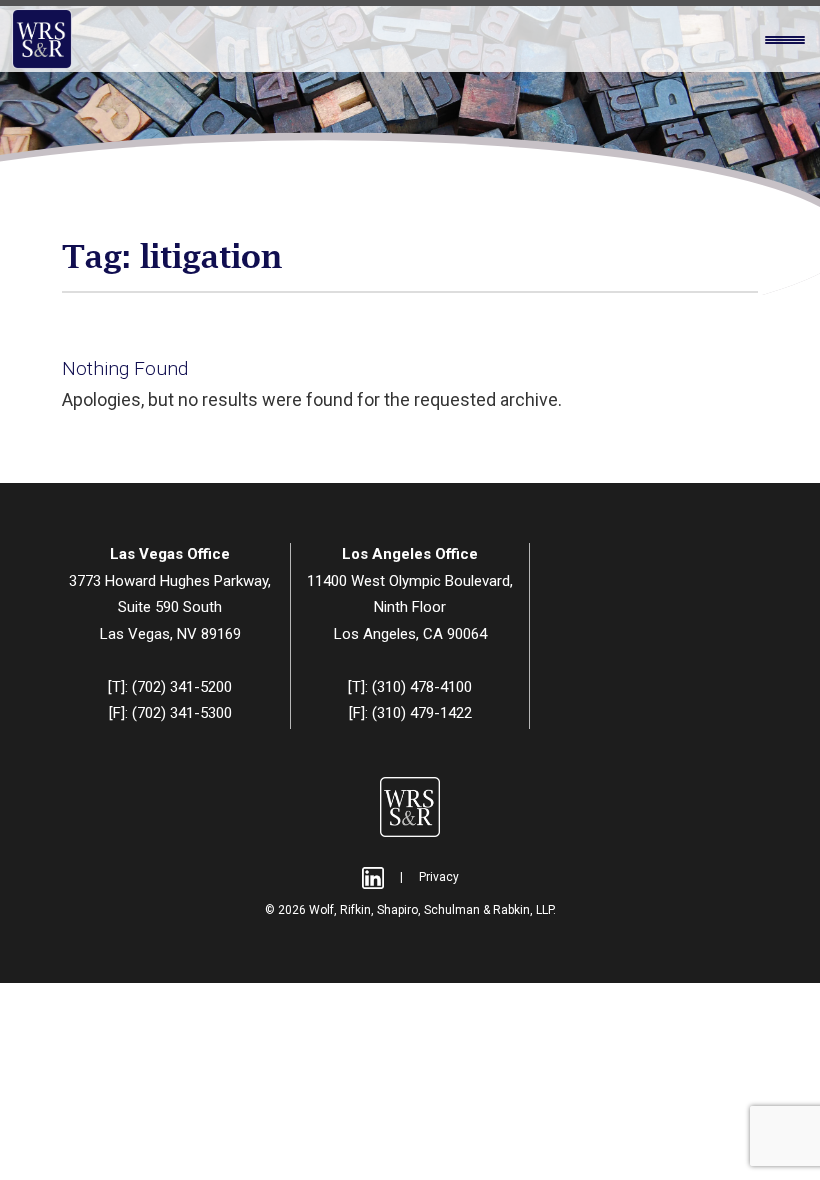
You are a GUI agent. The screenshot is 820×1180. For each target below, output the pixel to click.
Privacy (439, 877)
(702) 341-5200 (182, 687)
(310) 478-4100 (422, 687)
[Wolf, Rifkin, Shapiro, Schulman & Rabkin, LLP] (42, 39)
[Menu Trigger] (785, 40)
